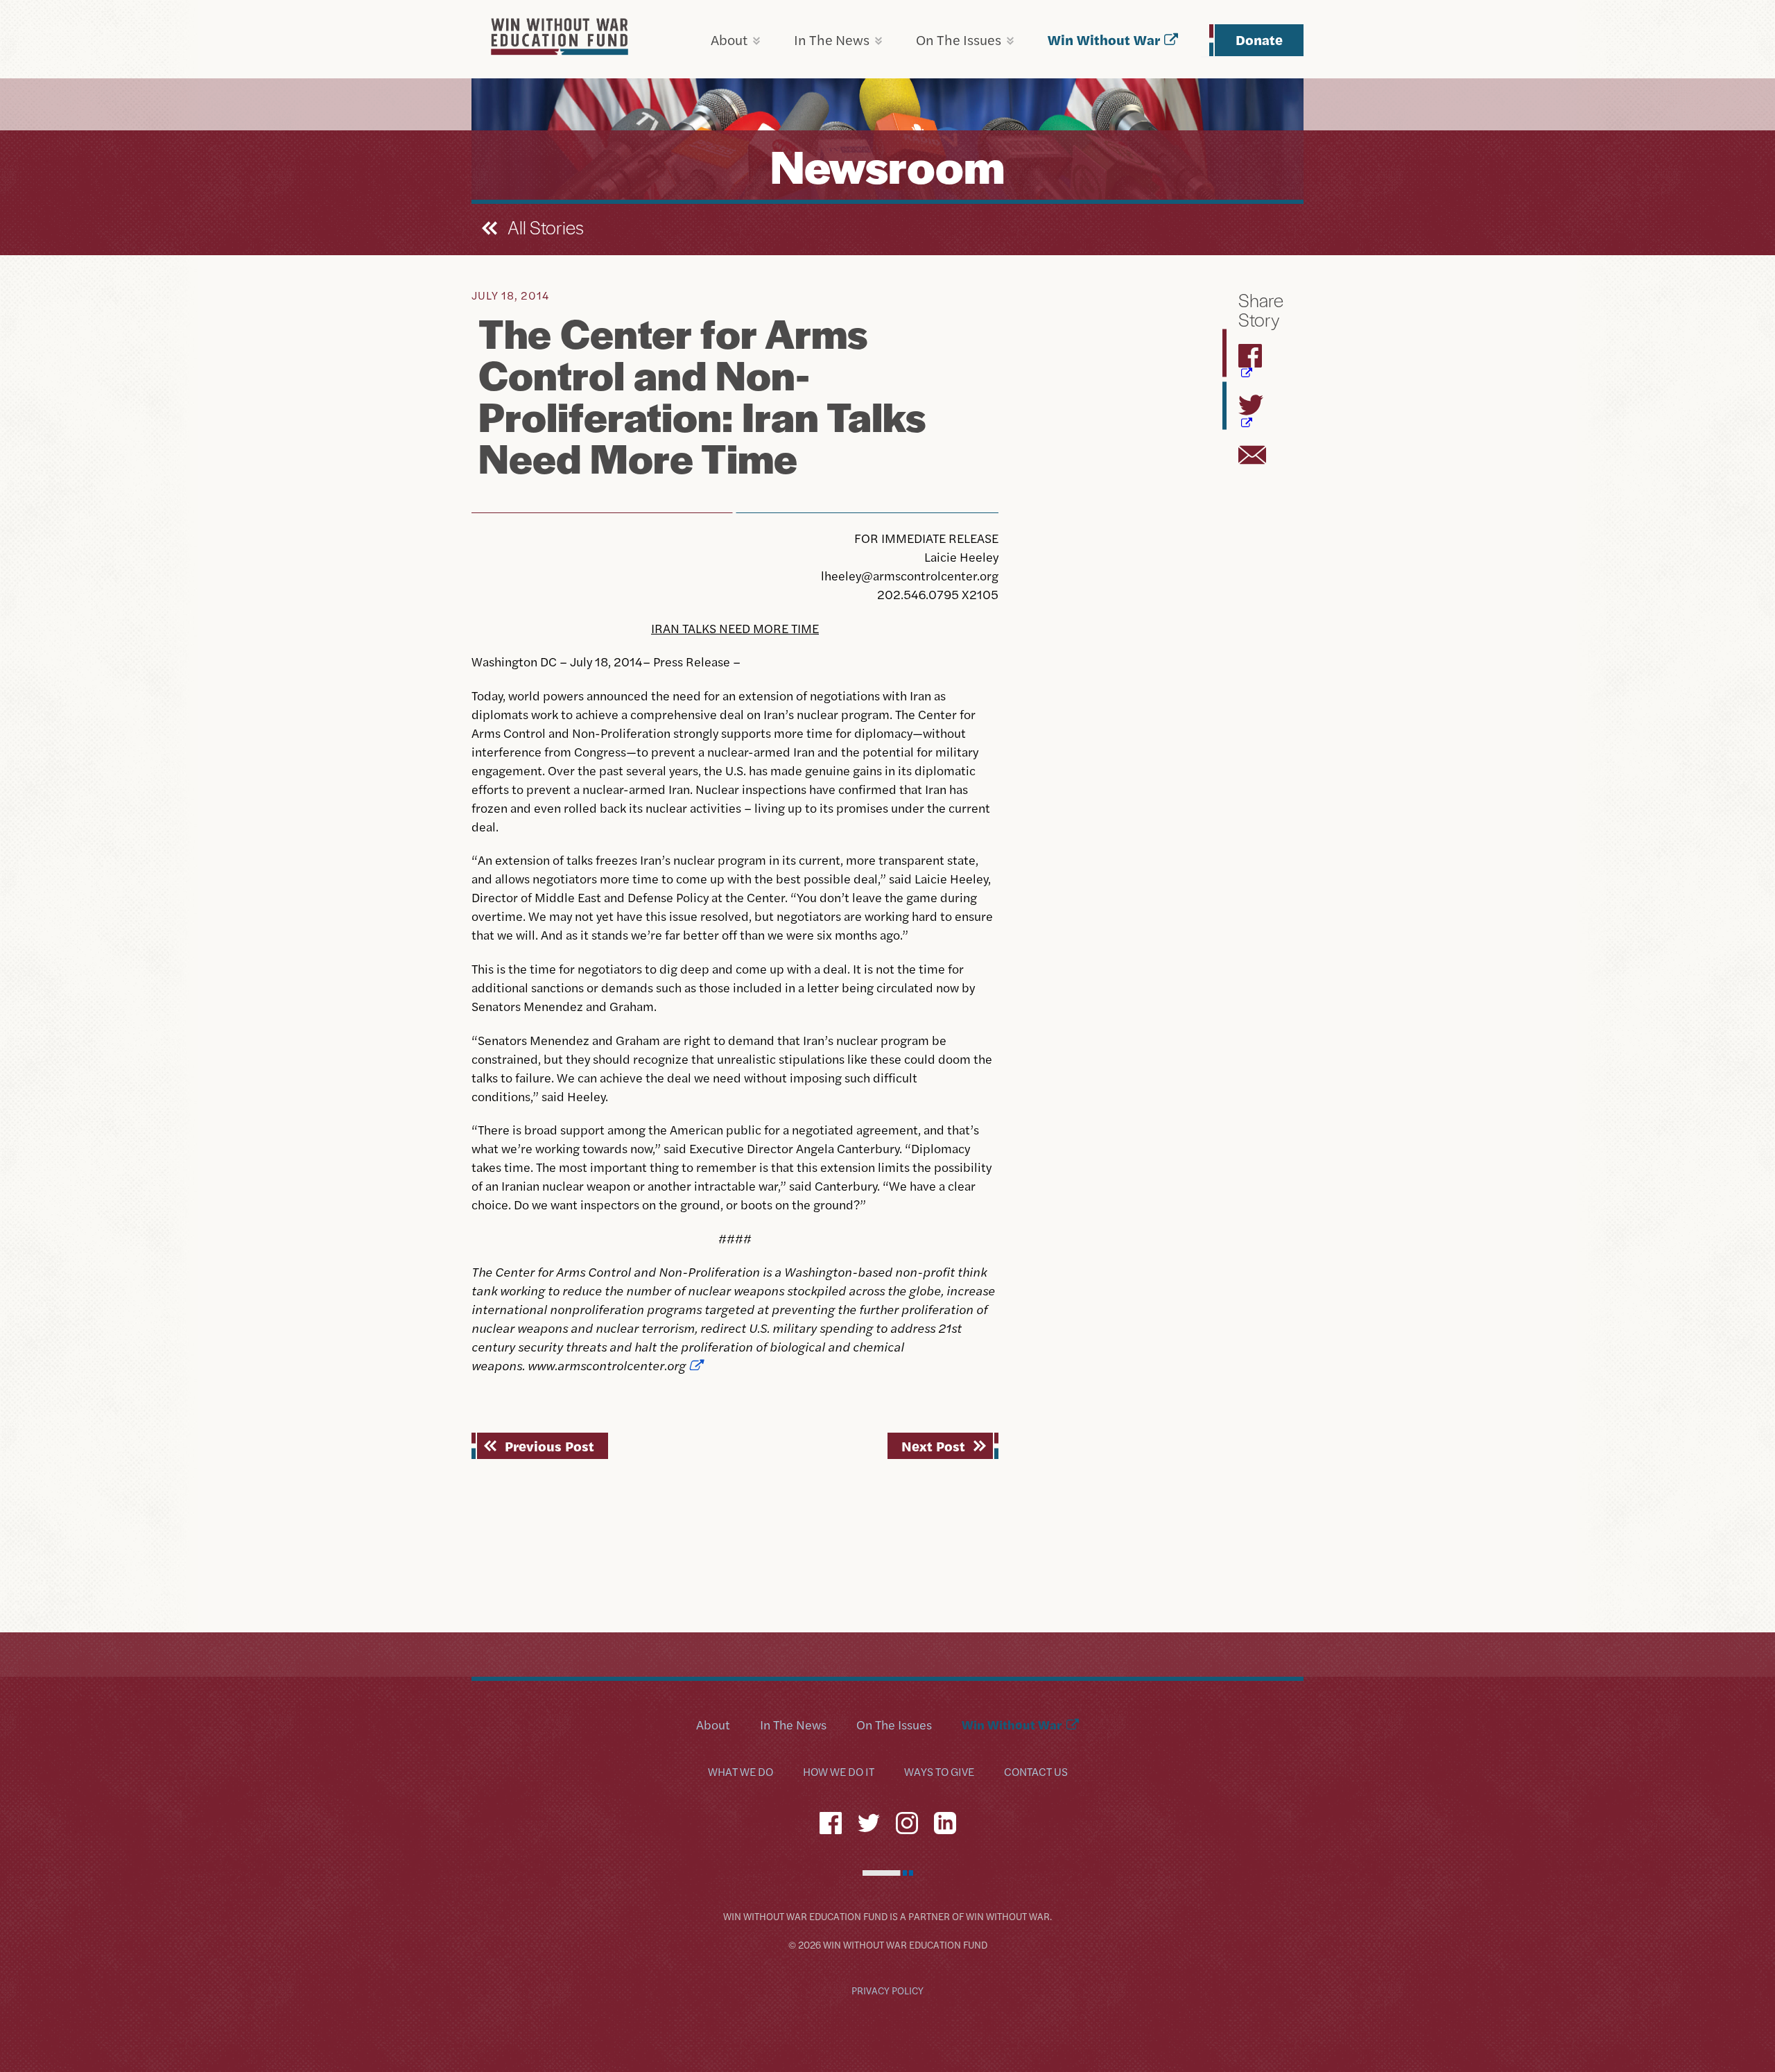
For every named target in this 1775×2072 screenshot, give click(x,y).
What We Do (741, 1772)
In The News (832, 39)
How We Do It (839, 1772)
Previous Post (549, 1445)
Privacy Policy (887, 1990)
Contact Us (1036, 1772)
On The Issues (959, 39)
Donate (1259, 39)
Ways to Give (939, 1772)
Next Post (933, 1445)
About (729, 39)
